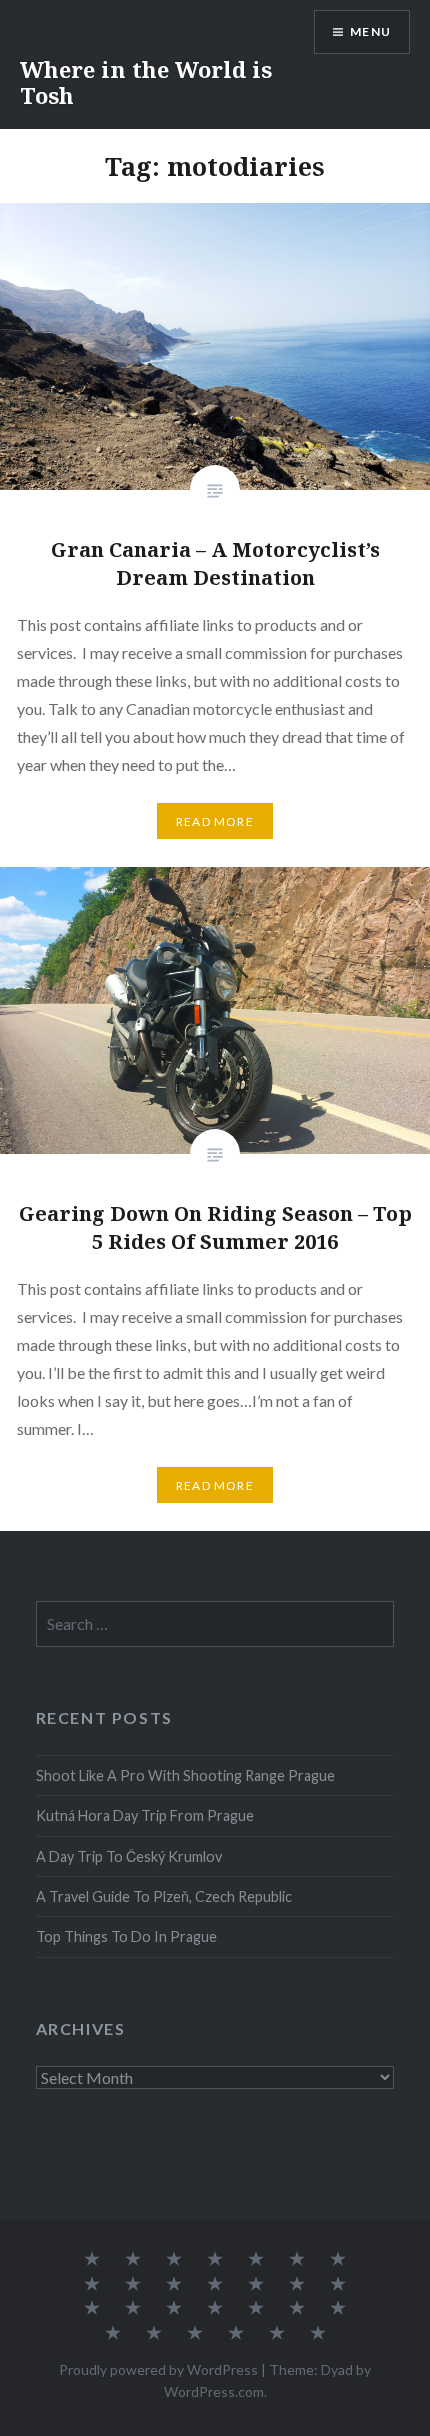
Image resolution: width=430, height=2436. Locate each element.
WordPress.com (214, 2391)
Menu (370, 31)
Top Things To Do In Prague (126, 1936)
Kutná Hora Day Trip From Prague (145, 1815)
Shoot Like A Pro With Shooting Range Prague (185, 1775)
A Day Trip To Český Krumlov (129, 1856)
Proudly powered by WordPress (158, 2369)
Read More (215, 821)
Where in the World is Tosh (146, 82)
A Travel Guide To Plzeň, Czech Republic (164, 1896)
